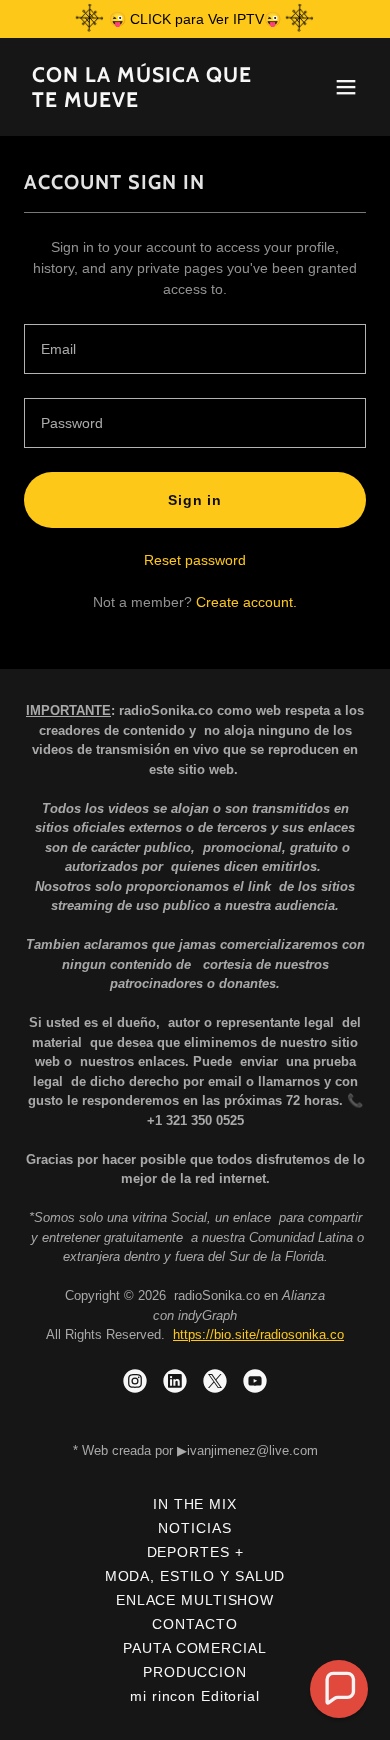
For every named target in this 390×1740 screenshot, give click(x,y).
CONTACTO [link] (194, 1624)
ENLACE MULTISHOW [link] (195, 1600)
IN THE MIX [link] (195, 1504)
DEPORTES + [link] (195, 1552)
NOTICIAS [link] (194, 1528)
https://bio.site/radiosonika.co (258, 1334)
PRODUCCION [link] (195, 1672)
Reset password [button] (195, 560)
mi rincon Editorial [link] (195, 1696)
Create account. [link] (246, 602)
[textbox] (195, 349)
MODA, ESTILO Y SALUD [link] (195, 1576)
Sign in (195, 500)
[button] (346, 87)
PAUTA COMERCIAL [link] (194, 1648)
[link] (143, 102)
